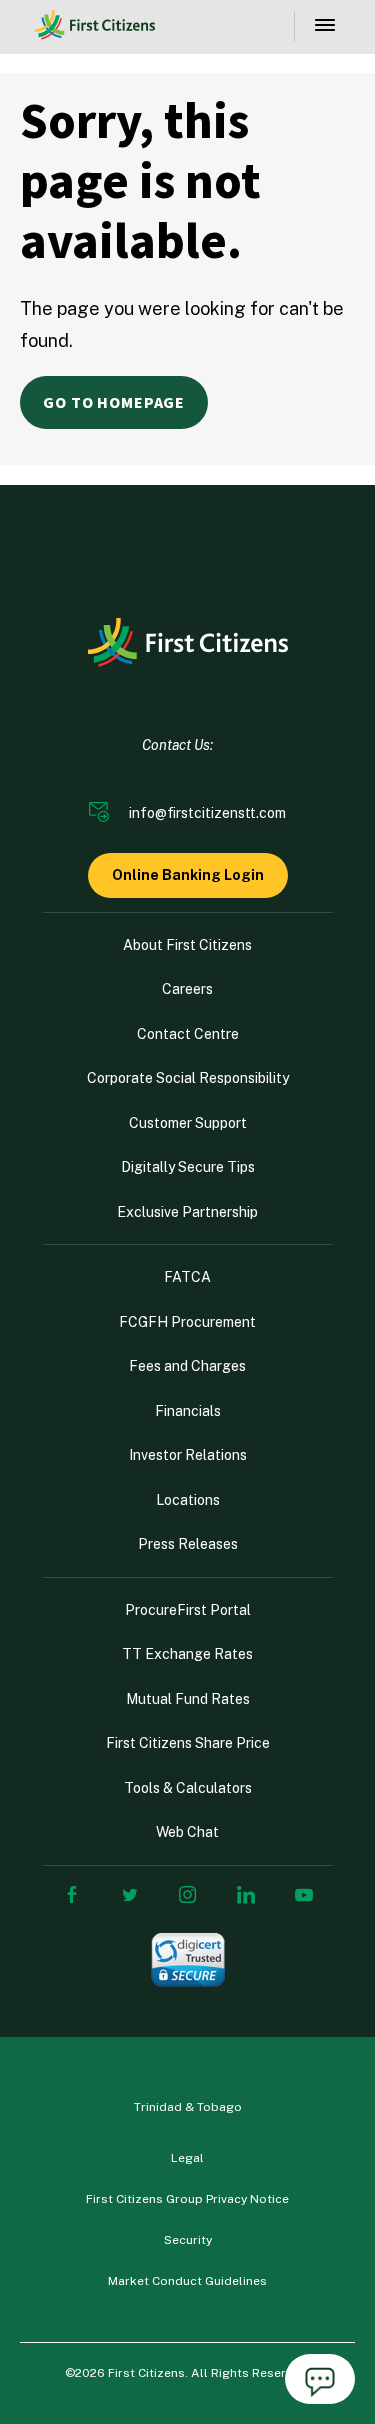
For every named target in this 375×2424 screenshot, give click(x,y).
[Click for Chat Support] (320, 2382)
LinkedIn (246, 1895)
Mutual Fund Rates (188, 1699)
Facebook (72, 1895)
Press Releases (188, 1544)
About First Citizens (187, 945)
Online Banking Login (188, 875)
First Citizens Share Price (188, 1743)
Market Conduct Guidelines (187, 2281)
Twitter (130, 1895)
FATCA (187, 1277)
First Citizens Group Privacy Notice (187, 2199)
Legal (187, 2158)
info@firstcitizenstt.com (207, 813)
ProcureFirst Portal (188, 1610)
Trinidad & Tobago (188, 2107)
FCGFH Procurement (187, 1322)
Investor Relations (188, 1455)
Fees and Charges (187, 1366)
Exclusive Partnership (187, 1212)
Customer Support (188, 1123)
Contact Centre (188, 1034)
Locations (188, 1500)
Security (188, 2240)
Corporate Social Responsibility (188, 1078)
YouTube (304, 1895)
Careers (187, 989)
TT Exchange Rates (187, 1654)
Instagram (188, 1895)
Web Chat (187, 1832)
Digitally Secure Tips (188, 1167)
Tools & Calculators (188, 1788)
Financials (188, 1411)
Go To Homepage (114, 403)
